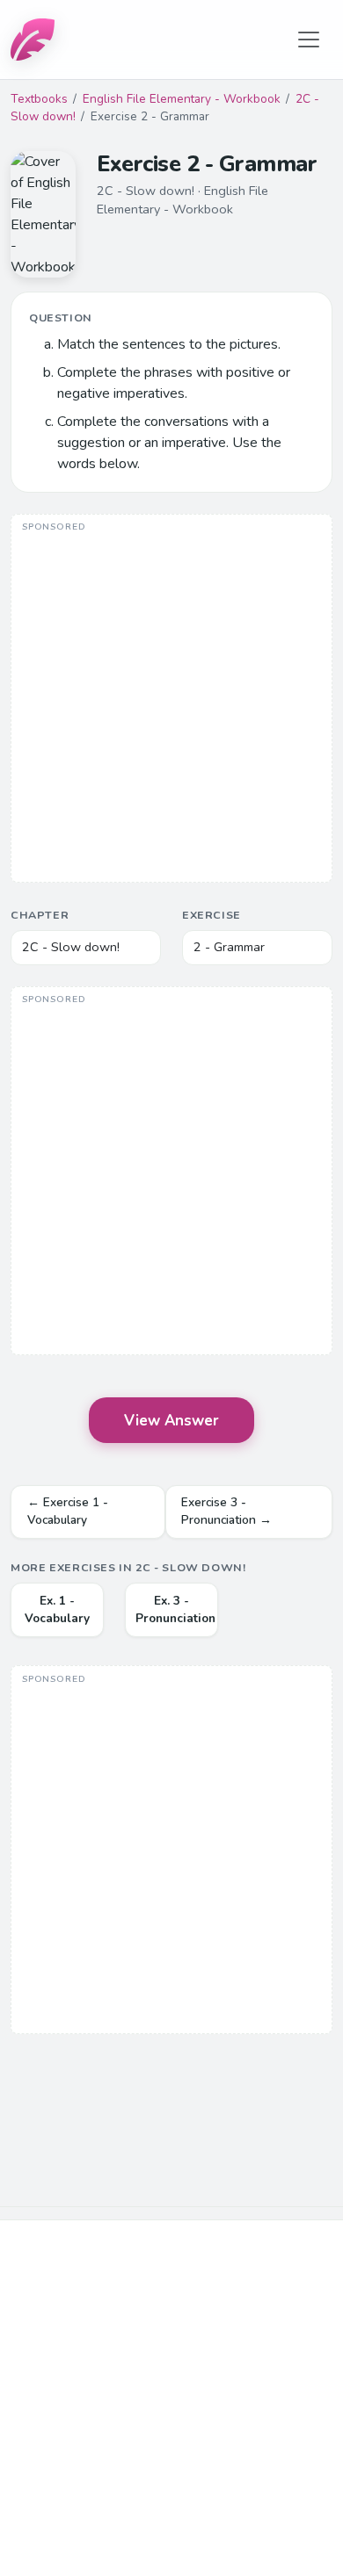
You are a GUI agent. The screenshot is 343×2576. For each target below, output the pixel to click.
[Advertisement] (171, 700)
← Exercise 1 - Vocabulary (68, 1511)
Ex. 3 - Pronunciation (175, 1609)
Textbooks (39, 99)
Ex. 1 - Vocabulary (57, 1609)
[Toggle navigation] (309, 40)
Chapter (40, 915)
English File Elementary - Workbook (182, 99)
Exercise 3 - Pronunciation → (226, 1511)
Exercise (212, 915)
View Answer (171, 1421)
